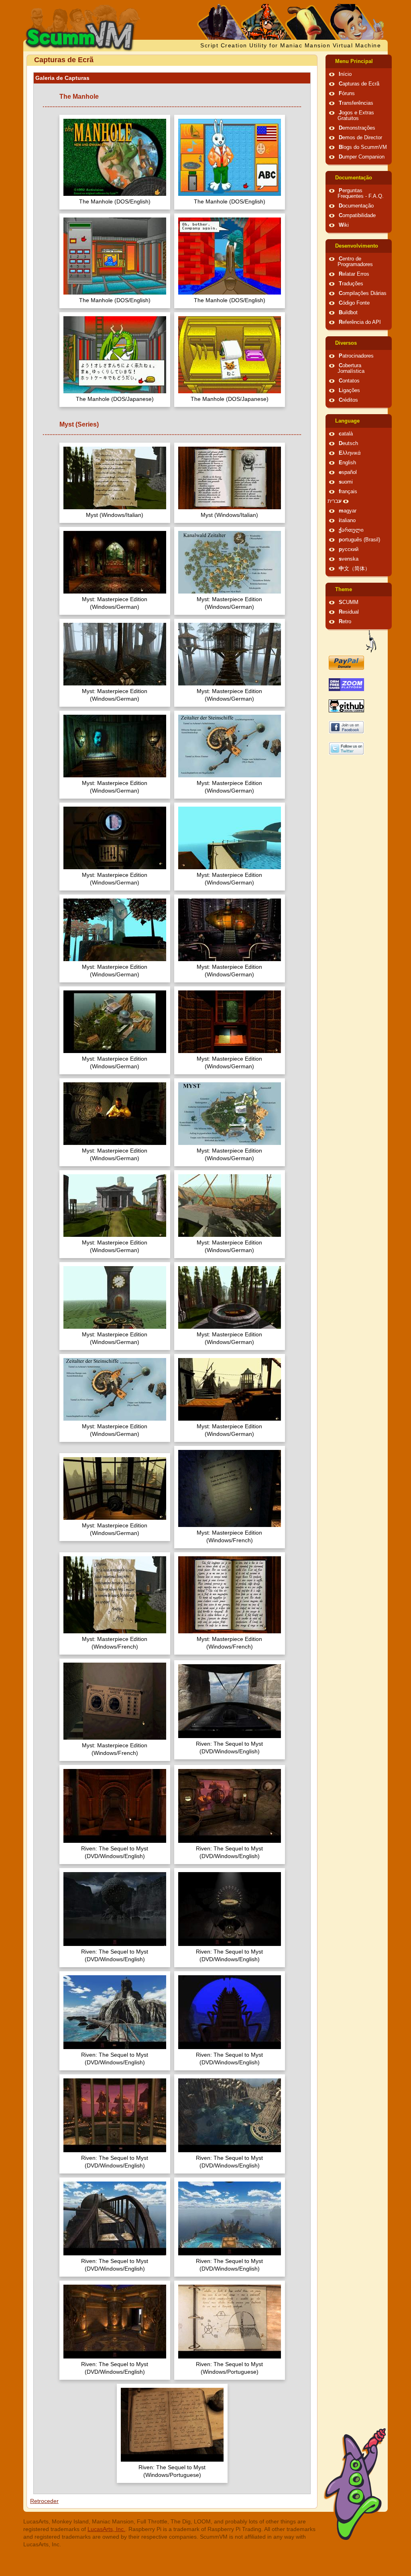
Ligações (349, 390)
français (348, 492)
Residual (349, 612)
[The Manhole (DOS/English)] (115, 158)
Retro (345, 622)
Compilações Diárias (363, 293)
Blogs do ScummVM (363, 147)
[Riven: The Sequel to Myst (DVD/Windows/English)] (230, 1702)
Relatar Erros (354, 274)
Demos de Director (360, 138)
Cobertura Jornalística (351, 368)
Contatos (349, 381)
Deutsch (348, 443)
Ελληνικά (350, 453)
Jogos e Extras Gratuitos (356, 116)
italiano (347, 520)
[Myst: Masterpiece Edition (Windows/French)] (230, 1489)
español (348, 472)
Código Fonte (354, 303)
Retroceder (44, 2501)
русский (349, 549)
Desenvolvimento (357, 246)
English (347, 463)
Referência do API (360, 322)
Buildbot (348, 313)
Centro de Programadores (355, 262)
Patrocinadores (356, 356)
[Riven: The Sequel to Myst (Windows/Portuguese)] (230, 2323)
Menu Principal (354, 61)
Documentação (354, 178)
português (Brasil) (359, 540)
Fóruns (347, 94)
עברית (335, 501)
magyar (348, 511)
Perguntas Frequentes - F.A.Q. (361, 193)
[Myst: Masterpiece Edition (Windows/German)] (115, 563)
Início (345, 74)
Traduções (351, 284)
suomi (346, 482)
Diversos (346, 343)
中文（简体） (354, 569)
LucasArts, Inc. (106, 2529)
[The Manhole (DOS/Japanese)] (115, 356)
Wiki (344, 225)
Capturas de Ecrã (359, 84)
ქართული (351, 530)
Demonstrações (357, 128)
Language (347, 421)
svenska (349, 559)
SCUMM (349, 602)
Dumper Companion (362, 157)
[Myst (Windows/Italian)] (115, 479)
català (346, 434)
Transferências (356, 103)
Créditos (348, 400)
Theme (344, 590)
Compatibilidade (357, 216)
